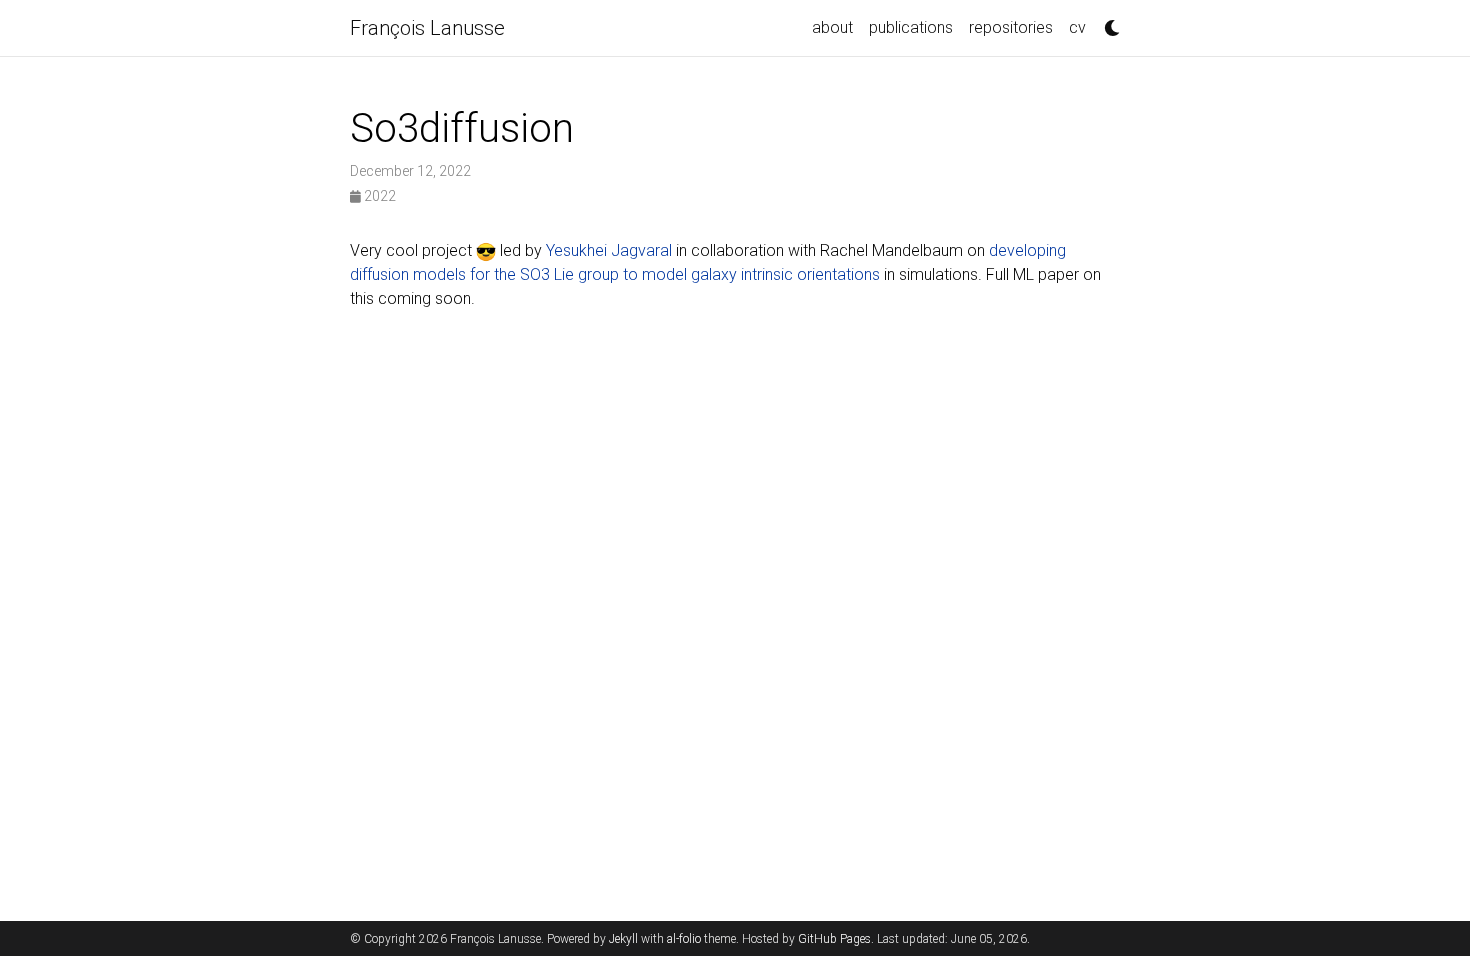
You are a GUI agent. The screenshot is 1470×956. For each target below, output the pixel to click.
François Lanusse (427, 28)
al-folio (684, 939)
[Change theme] (1107, 22)
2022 (378, 196)
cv (1077, 27)
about (832, 27)
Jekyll (623, 939)
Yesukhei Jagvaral (609, 250)
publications (911, 27)
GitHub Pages (834, 939)
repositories (1011, 27)
